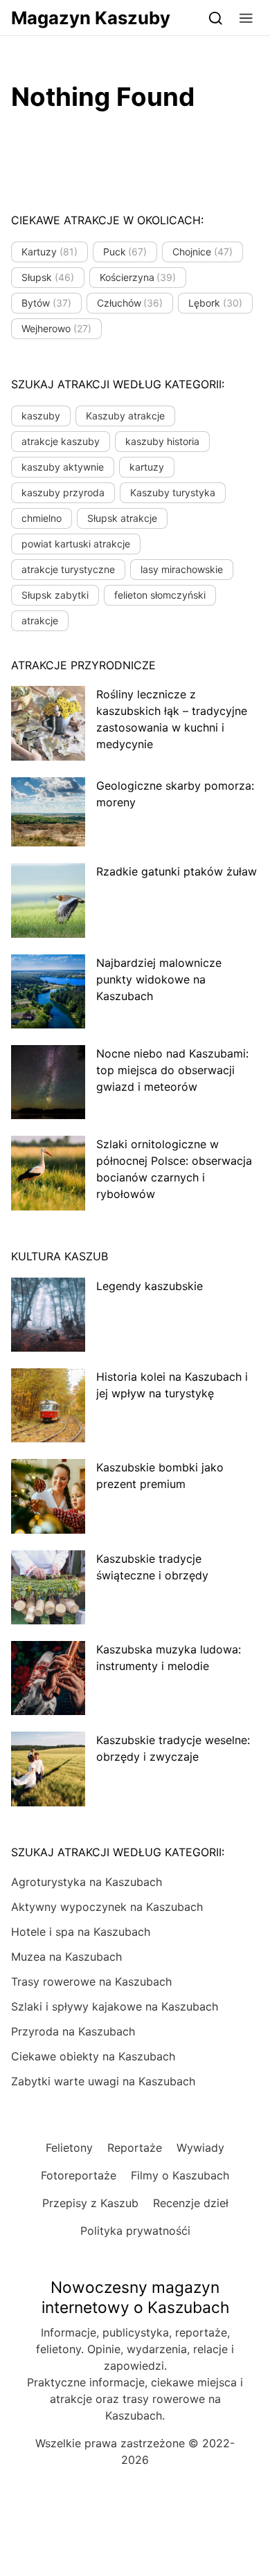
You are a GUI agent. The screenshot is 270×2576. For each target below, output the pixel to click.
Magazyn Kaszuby (91, 18)
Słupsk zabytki (55, 595)
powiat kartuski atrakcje (76, 544)
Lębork (215, 303)
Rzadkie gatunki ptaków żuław (177, 871)
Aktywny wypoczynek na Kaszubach (107, 1907)
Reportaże (135, 2148)
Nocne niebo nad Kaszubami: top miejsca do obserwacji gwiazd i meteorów (172, 1070)
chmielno (42, 518)
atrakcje (40, 620)
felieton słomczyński (160, 595)
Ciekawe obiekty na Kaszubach (93, 2056)
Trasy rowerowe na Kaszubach (91, 1981)
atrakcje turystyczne (68, 569)
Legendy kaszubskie (150, 1286)
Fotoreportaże (79, 2175)
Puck (125, 252)
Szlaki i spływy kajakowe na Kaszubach (115, 2006)
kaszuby (41, 416)
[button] (246, 18)
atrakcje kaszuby (61, 441)
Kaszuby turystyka (173, 492)
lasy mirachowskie (182, 569)
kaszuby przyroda (63, 492)
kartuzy (147, 467)
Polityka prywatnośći (135, 2231)
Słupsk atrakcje (122, 518)
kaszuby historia (162, 441)
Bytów (46, 303)
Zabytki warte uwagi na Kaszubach (103, 2081)
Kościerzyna (138, 277)
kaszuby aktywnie (63, 467)
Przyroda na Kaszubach (73, 2031)
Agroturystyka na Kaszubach (87, 1882)
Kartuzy (49, 252)
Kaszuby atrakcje (125, 416)
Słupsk (48, 277)
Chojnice (202, 252)
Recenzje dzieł (191, 2203)
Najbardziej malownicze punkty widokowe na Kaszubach (159, 979)
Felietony (69, 2148)
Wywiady (200, 2148)
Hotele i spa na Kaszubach (81, 1932)
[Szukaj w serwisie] (216, 18)
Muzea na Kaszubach (66, 1957)
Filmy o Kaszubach (180, 2175)
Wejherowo (56, 328)
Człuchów (130, 303)
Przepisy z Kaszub (90, 2203)
